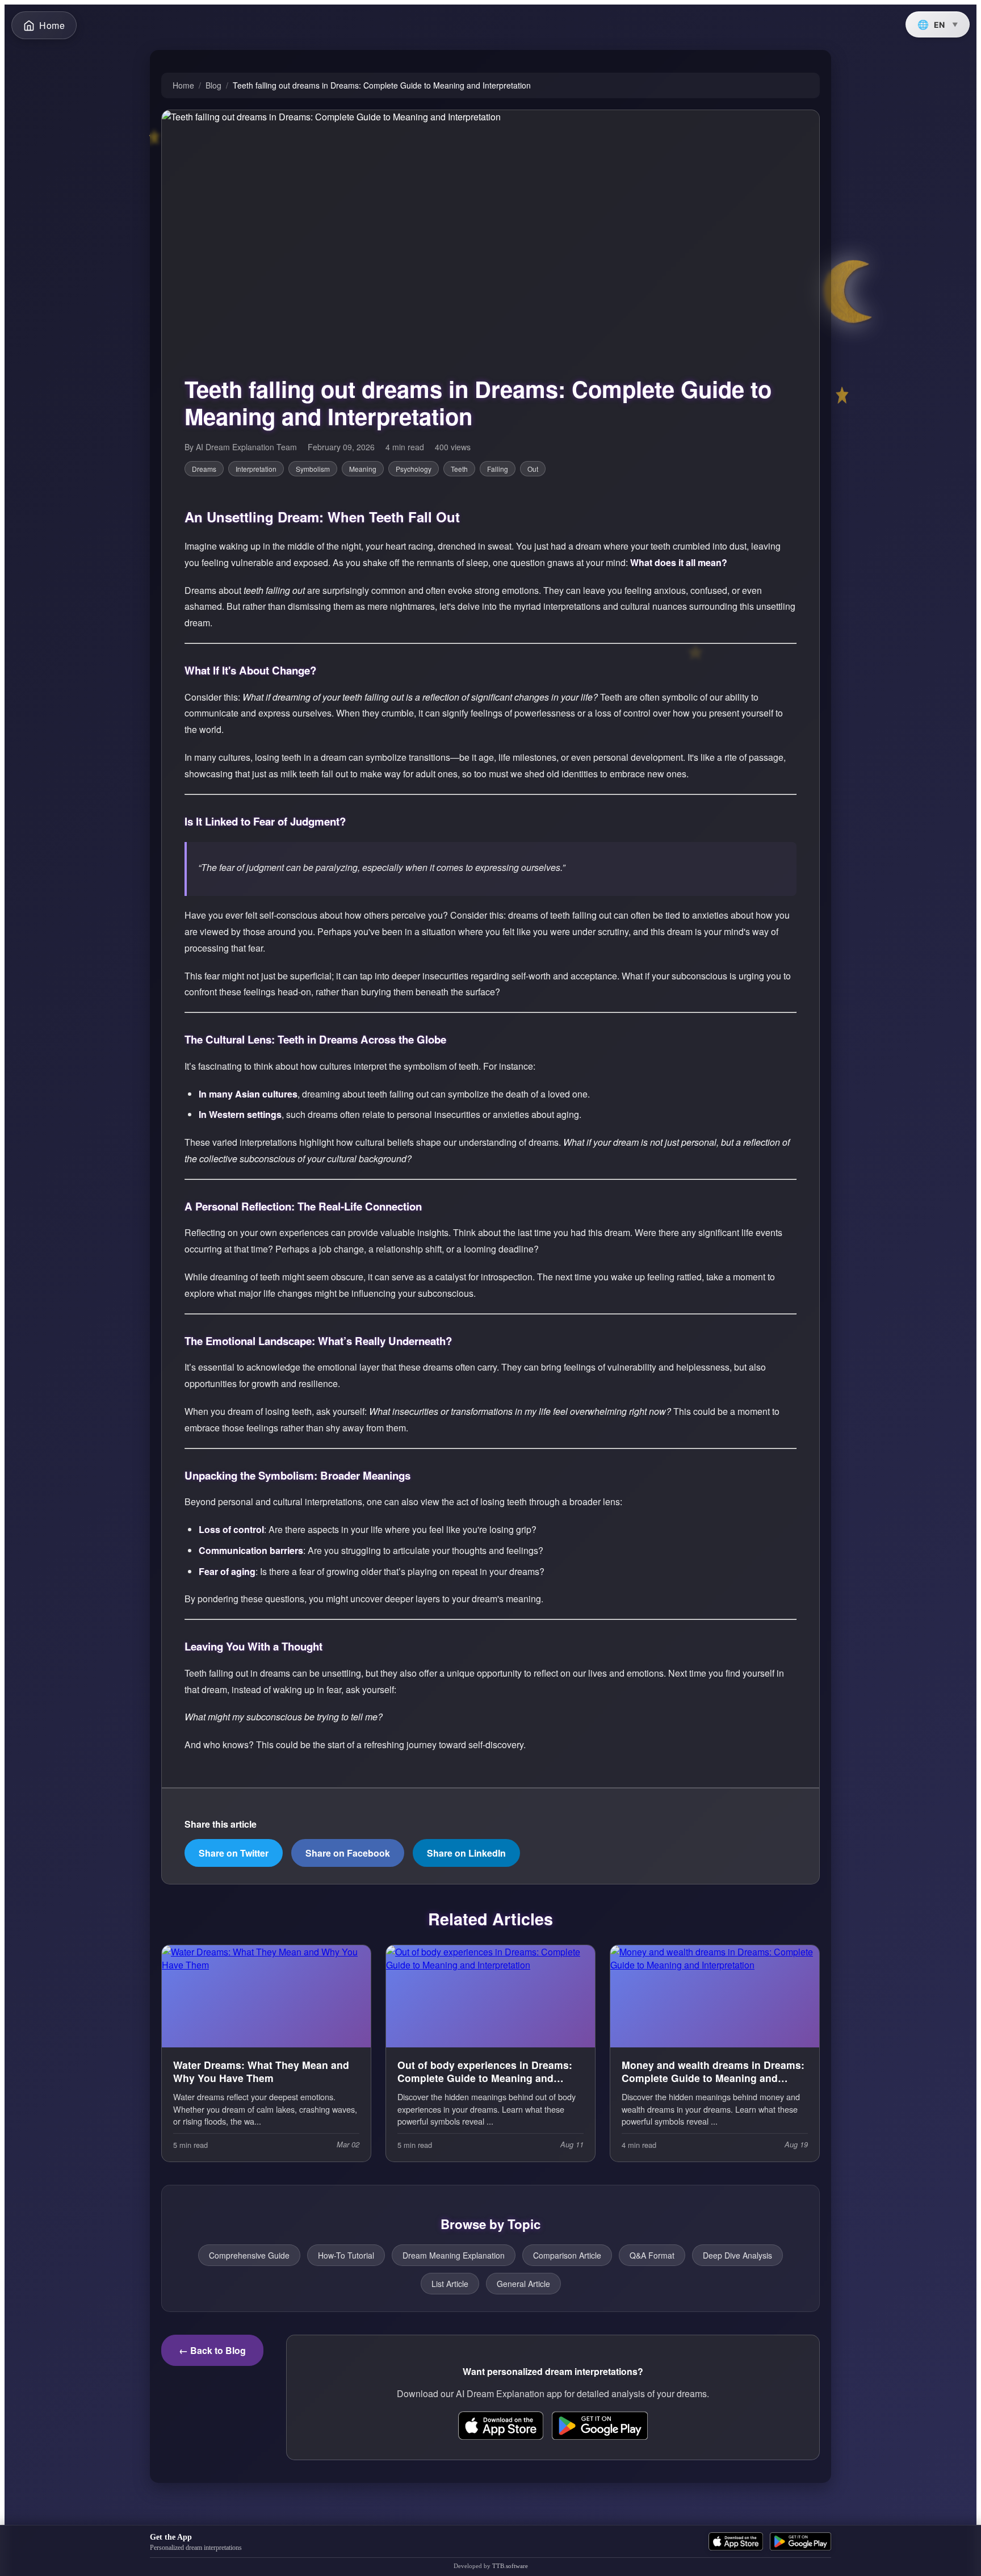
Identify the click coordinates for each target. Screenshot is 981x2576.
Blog (213, 85)
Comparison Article (567, 2255)
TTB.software (510, 2566)
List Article (450, 2284)
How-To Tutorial (346, 2255)
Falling (498, 469)
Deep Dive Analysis (737, 2255)
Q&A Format (652, 2255)
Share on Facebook (348, 1853)
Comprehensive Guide (249, 2255)
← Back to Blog (212, 2350)
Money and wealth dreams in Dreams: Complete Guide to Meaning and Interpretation (713, 2072)
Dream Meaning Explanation (454, 2255)
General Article (523, 2284)
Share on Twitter (234, 1853)
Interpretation (256, 469)
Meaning (363, 469)
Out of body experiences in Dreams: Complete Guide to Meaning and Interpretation (485, 2072)
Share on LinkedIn (466, 1853)
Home (183, 85)
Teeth (459, 469)
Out (533, 469)
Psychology (414, 469)
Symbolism (313, 469)
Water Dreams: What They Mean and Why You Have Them (261, 2072)
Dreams (204, 469)
